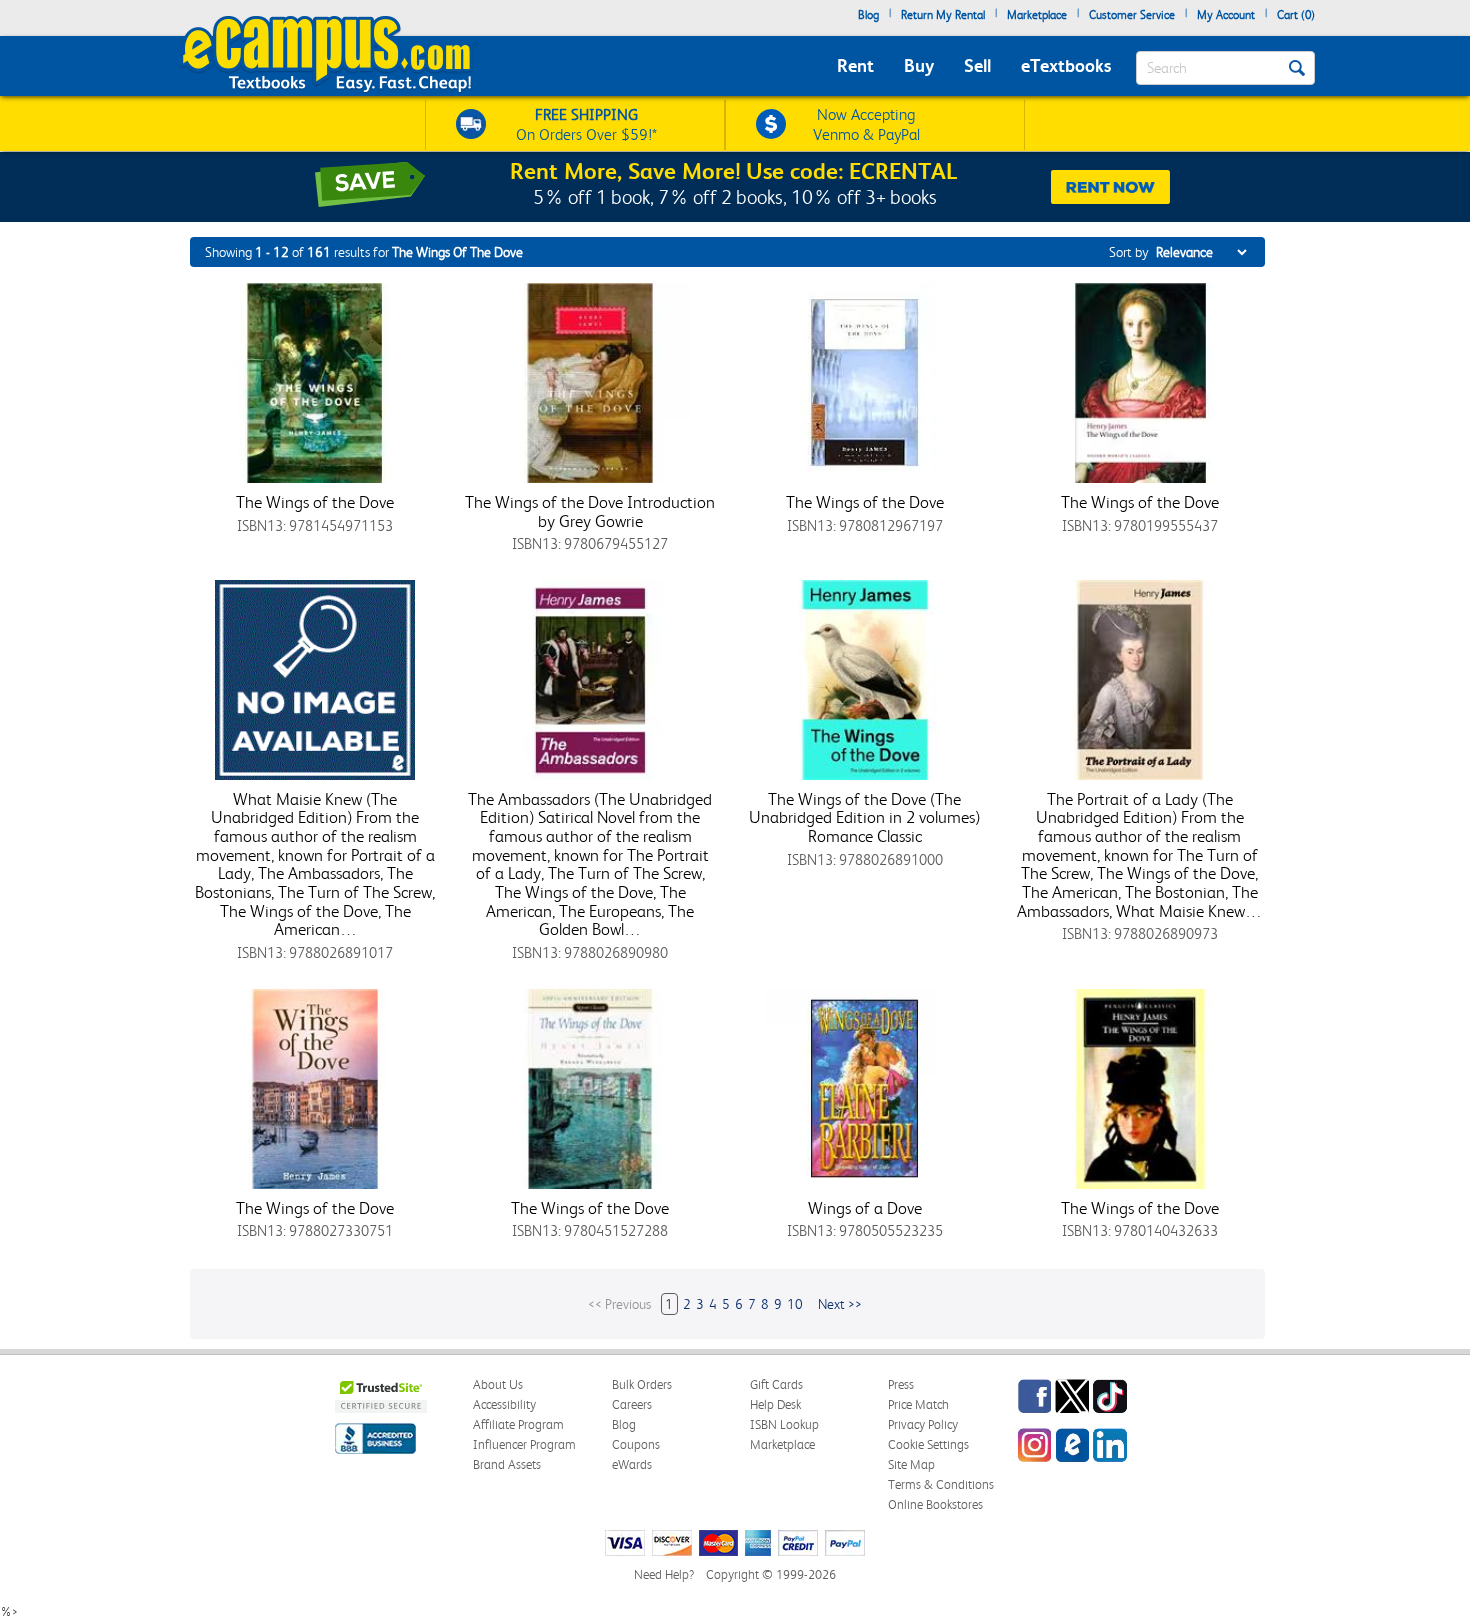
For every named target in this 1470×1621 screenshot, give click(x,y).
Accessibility (504, 1404)
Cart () (1296, 15)
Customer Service (1132, 15)
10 (795, 1304)
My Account (1226, 15)
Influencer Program (524, 1444)
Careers (632, 1404)
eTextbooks (1066, 65)
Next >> (840, 1304)
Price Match (918, 1404)
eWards (632, 1464)
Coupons (636, 1444)
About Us (498, 1384)
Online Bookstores (935, 1504)
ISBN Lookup (784, 1424)
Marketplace (1037, 15)
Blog (868, 15)
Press (901, 1384)
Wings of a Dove (865, 1208)
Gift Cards (776, 1384)
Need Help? (664, 1574)
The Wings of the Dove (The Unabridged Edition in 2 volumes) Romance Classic (864, 817)
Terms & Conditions (941, 1484)
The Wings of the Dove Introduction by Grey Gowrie (590, 511)
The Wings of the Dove (315, 502)
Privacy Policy (923, 1424)
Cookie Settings (928, 1444)
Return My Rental (943, 15)
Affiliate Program (518, 1424)
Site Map (911, 1464)
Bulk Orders (642, 1384)
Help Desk (775, 1404)
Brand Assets (507, 1464)
